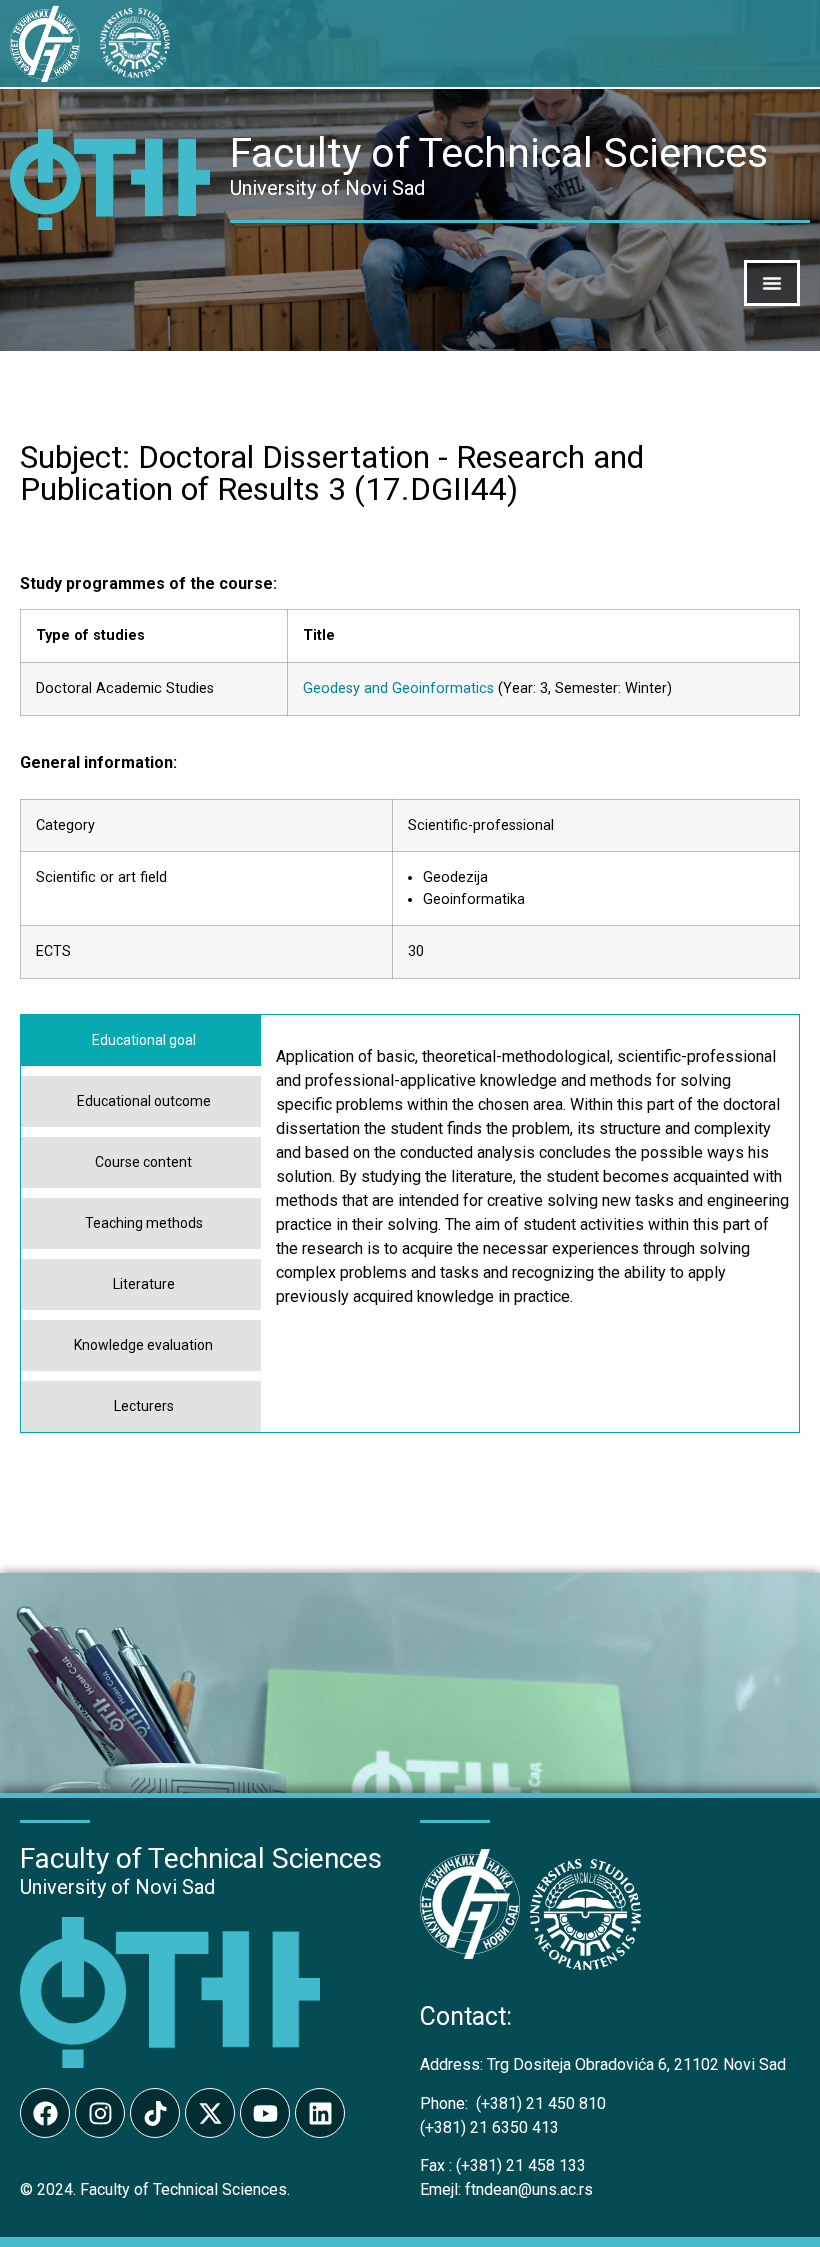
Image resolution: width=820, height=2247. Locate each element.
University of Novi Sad (117, 1887)
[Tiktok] (155, 2113)
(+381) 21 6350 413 (489, 2127)
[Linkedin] (320, 2113)
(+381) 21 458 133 (503, 2165)
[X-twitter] (210, 2113)
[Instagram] (100, 2113)
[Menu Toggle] (772, 283)
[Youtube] (265, 2113)
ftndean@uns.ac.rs (529, 2189)
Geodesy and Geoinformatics (398, 688)
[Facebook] (45, 2113)
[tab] (141, 1040)
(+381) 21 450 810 (513, 2103)
